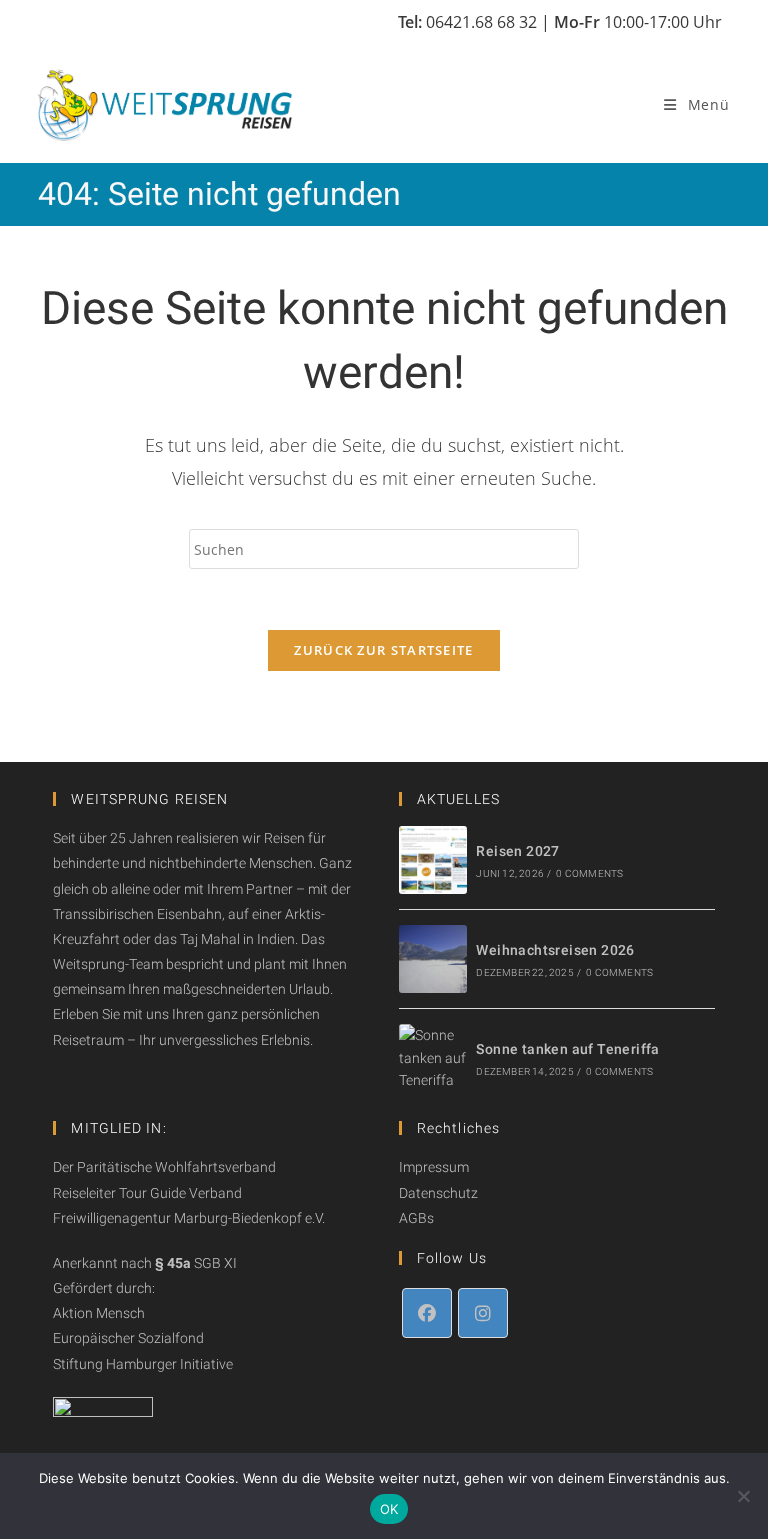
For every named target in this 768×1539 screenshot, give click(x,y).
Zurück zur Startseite (383, 650)
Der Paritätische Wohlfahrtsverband (164, 1167)
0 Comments (589, 873)
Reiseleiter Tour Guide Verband (147, 1193)
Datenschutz (438, 1193)
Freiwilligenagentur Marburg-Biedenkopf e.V (187, 1218)
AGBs (416, 1218)
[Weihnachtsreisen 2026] (433, 959)
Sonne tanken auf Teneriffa (567, 1049)
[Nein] (743, 1496)
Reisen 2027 (517, 851)
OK (389, 1509)
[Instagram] (483, 1313)
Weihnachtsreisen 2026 (555, 950)
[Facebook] (427, 1313)
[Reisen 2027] (433, 860)
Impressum (434, 1167)
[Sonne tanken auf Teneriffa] (433, 1057)
